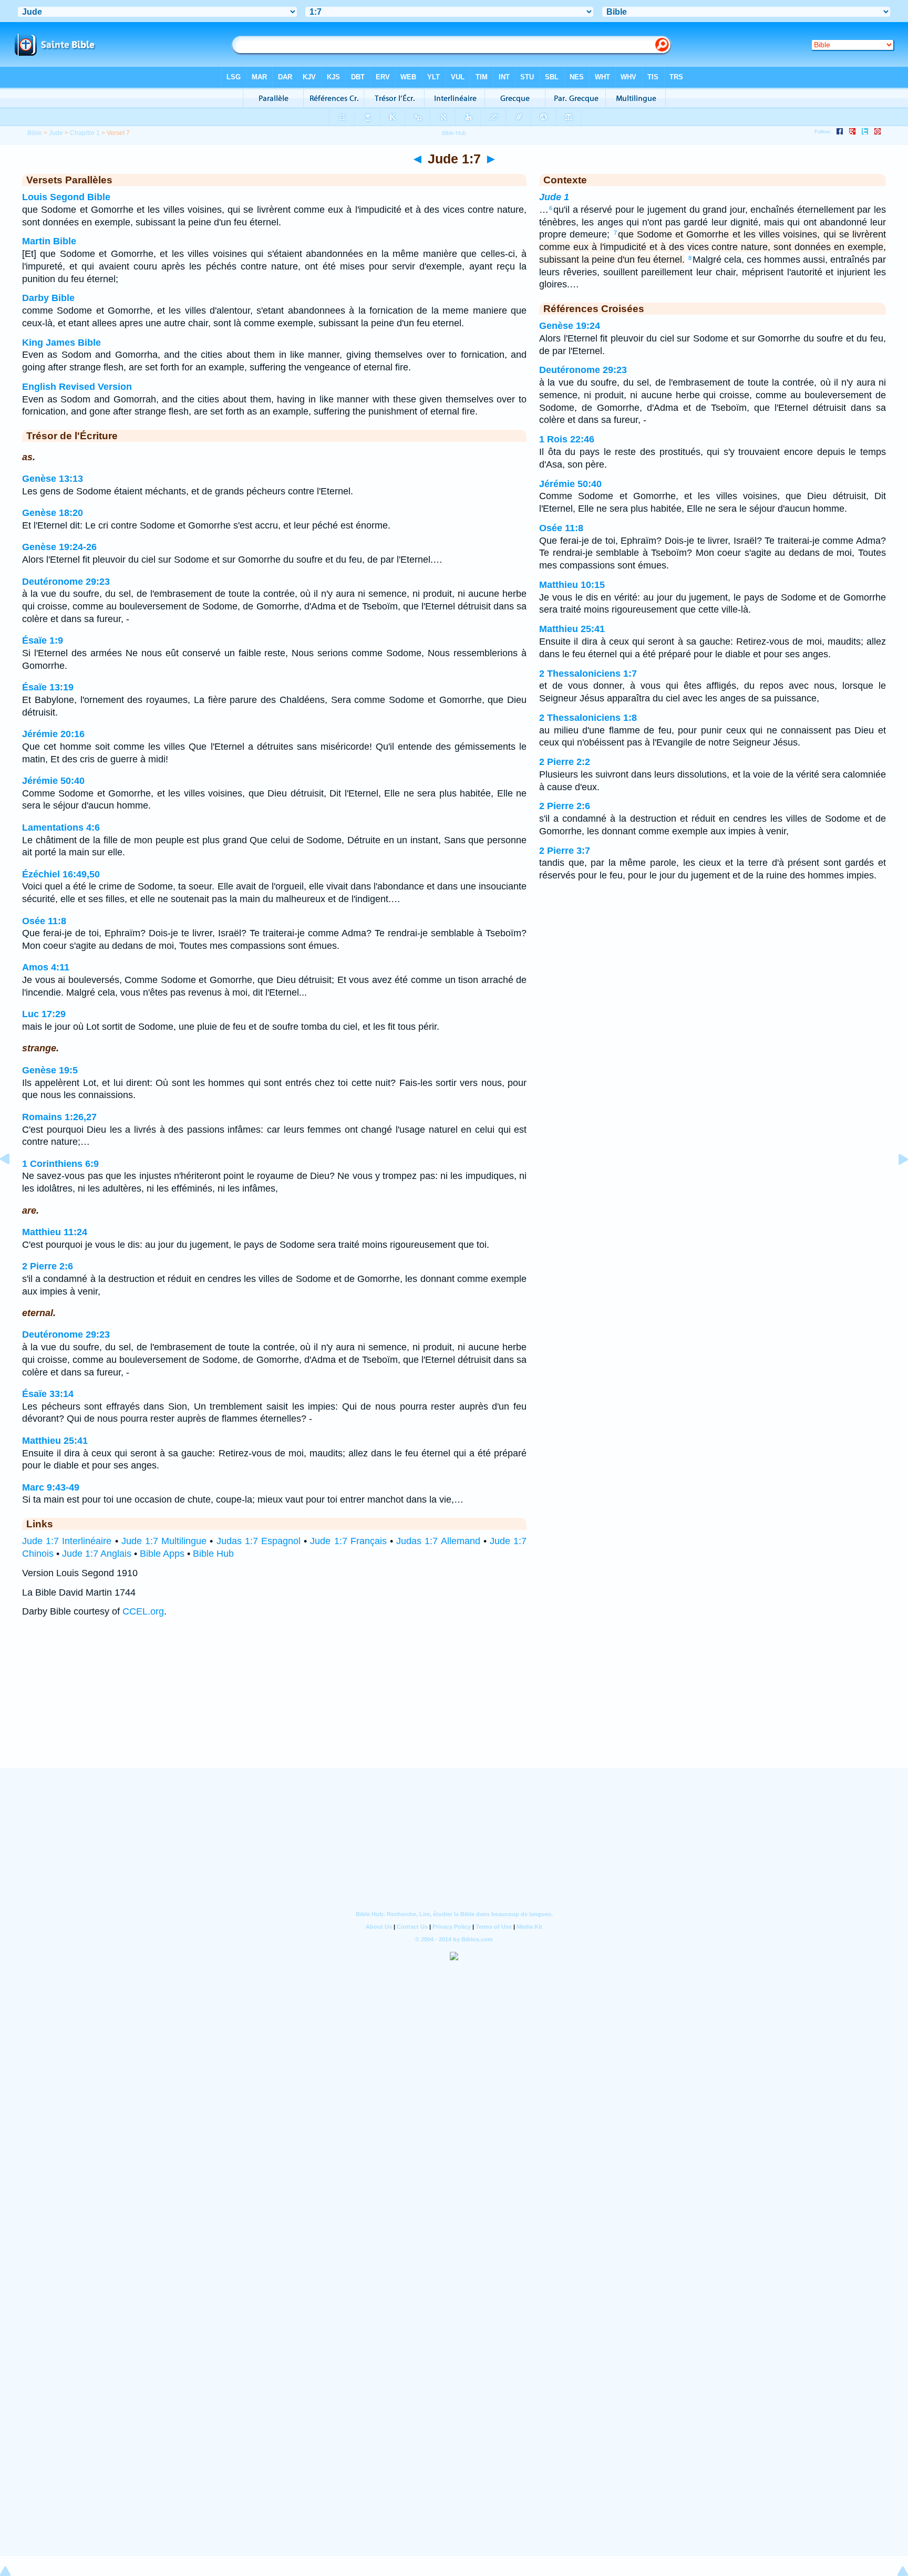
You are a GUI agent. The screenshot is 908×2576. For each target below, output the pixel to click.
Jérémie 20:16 (53, 734)
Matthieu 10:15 (572, 585)
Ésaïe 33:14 (48, 1394)
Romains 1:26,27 (59, 1117)
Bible (35, 133)
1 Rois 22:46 (567, 439)
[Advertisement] (454, 1703)
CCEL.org (143, 1611)
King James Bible (61, 343)
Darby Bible (48, 298)
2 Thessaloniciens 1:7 (588, 674)
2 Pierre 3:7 (565, 851)
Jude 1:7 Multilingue (164, 1541)
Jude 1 (554, 197)
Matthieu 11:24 (55, 1232)
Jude (56, 133)
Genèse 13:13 (53, 479)
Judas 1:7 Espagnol (259, 1541)
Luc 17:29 (44, 1014)
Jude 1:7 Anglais (97, 1554)
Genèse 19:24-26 (59, 547)
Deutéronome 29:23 (66, 582)
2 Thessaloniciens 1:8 (588, 718)
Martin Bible (49, 241)
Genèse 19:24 (570, 326)
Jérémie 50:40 (53, 781)
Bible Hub (213, 1554)
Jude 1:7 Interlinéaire (67, 1541)
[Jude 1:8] (895, 1183)
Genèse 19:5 (50, 1070)
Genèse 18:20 (53, 513)
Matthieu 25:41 (55, 1441)
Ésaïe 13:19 (48, 687)
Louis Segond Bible (66, 197)
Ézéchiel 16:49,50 (61, 874)
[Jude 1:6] (13, 1183)
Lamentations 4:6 (61, 827)
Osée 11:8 (44, 921)
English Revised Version (77, 387)
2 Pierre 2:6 (48, 1266)
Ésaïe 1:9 (43, 640)
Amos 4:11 (46, 967)
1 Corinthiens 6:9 (60, 1164)
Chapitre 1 (85, 133)
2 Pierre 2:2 (565, 762)
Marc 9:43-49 (51, 1487)
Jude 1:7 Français (348, 1541)
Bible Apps (162, 1554)
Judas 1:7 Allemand (438, 1541)
